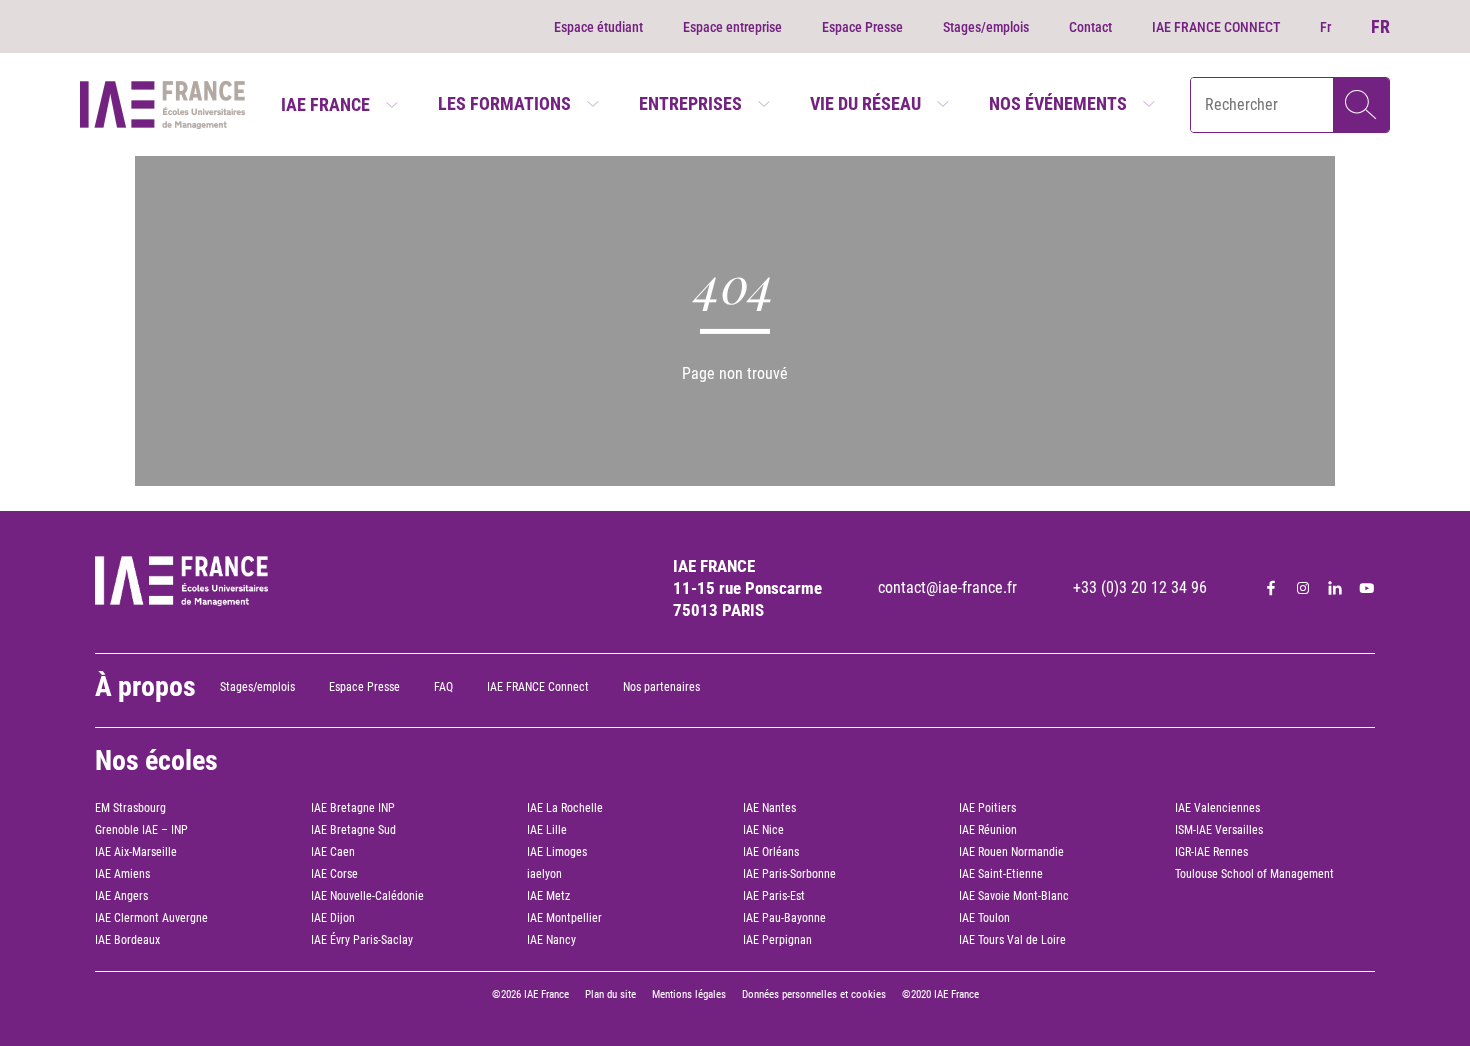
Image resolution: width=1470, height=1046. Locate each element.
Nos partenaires (661, 687)
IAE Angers (121, 896)
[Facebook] (1271, 588)
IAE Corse (334, 874)
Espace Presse (862, 27)
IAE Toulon (984, 918)
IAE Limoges (557, 852)
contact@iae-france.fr (947, 587)
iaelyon (544, 874)
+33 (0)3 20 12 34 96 (1140, 587)
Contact (1090, 27)
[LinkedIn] (1335, 588)
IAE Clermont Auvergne (151, 918)
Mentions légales (689, 994)
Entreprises (690, 103)
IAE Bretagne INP (353, 808)
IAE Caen (333, 852)
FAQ (443, 687)
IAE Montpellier (564, 918)
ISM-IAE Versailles (1219, 830)
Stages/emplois (986, 27)
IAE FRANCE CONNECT (1216, 27)
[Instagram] (1303, 588)
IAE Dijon (333, 918)
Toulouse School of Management (1254, 874)
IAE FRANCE (325, 104)
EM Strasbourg (130, 808)
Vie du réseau (865, 103)
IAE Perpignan (777, 940)
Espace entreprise (732, 27)
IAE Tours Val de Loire (1012, 940)
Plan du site (610, 994)
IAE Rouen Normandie (1011, 852)
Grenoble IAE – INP (141, 830)
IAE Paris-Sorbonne (789, 874)
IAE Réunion (988, 830)
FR (1380, 26)
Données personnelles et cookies (814, 994)
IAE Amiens (122, 874)
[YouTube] (1367, 588)
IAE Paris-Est (774, 896)
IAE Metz (548, 896)
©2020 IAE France (940, 994)
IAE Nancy (551, 940)
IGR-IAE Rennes (1211, 852)
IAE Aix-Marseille (136, 852)
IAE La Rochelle (565, 808)
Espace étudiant (598, 27)
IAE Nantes (769, 808)
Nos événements (1058, 103)
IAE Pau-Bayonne (784, 918)
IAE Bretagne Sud (353, 830)
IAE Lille (547, 830)
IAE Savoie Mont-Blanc (1014, 896)
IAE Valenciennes (1217, 808)
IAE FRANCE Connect (538, 687)
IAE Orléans (771, 852)
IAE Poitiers (987, 808)
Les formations (504, 103)
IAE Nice (763, 830)
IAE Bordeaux (127, 940)
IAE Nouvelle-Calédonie (367, 896)
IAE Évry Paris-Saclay (362, 940)
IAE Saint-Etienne (1001, 874)
